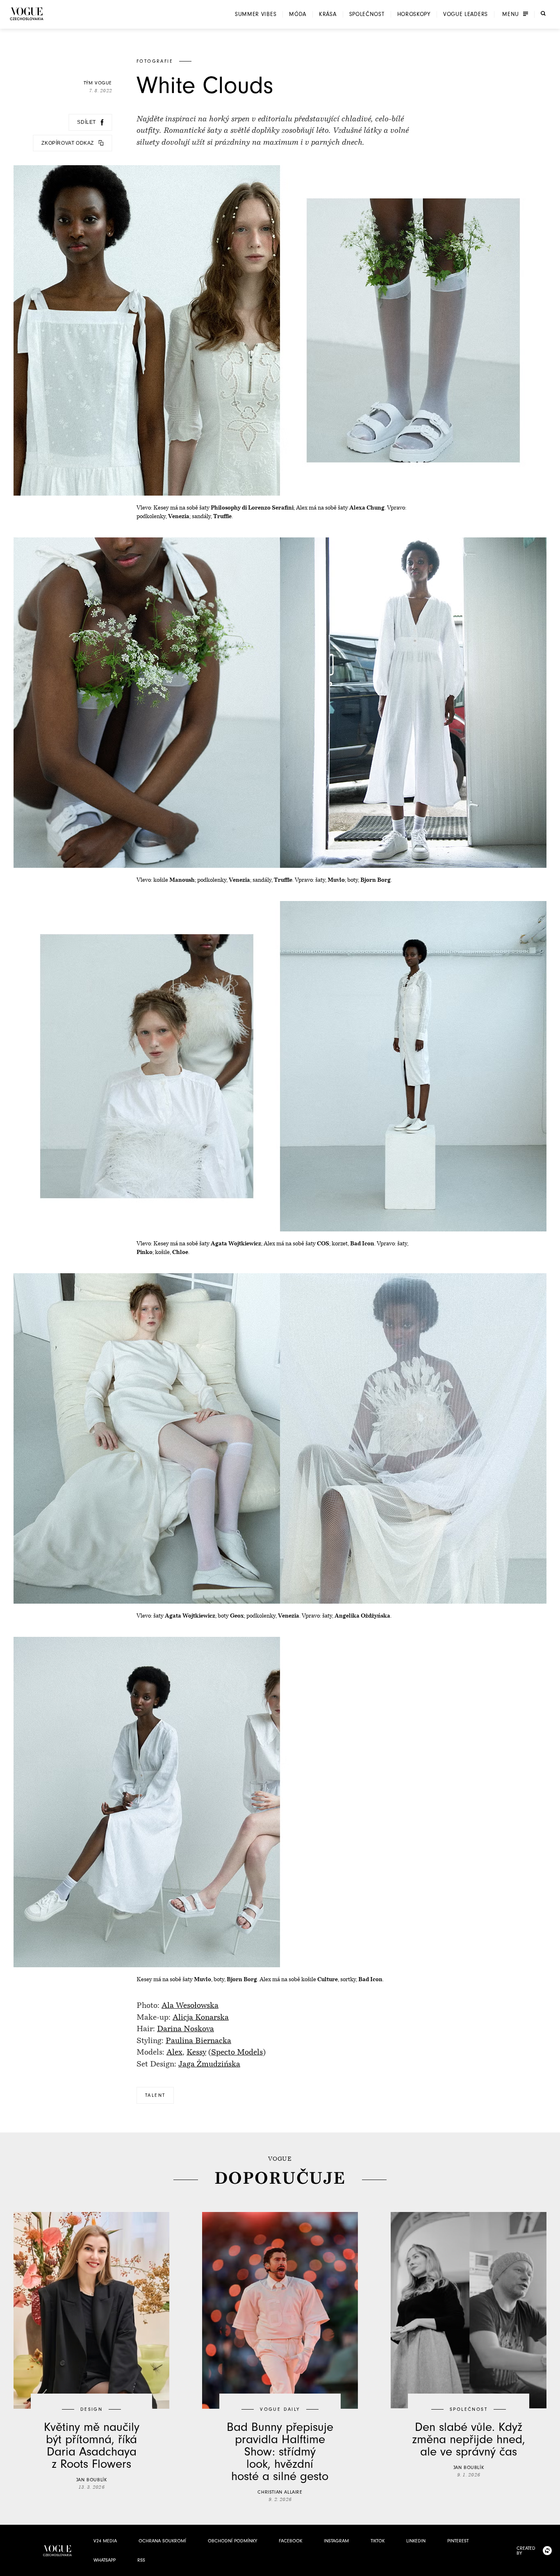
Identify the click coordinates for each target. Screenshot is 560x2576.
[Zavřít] (551, 2567)
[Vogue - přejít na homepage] (27, 14)
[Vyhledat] (543, 14)
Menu (511, 14)
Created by (526, 2551)
